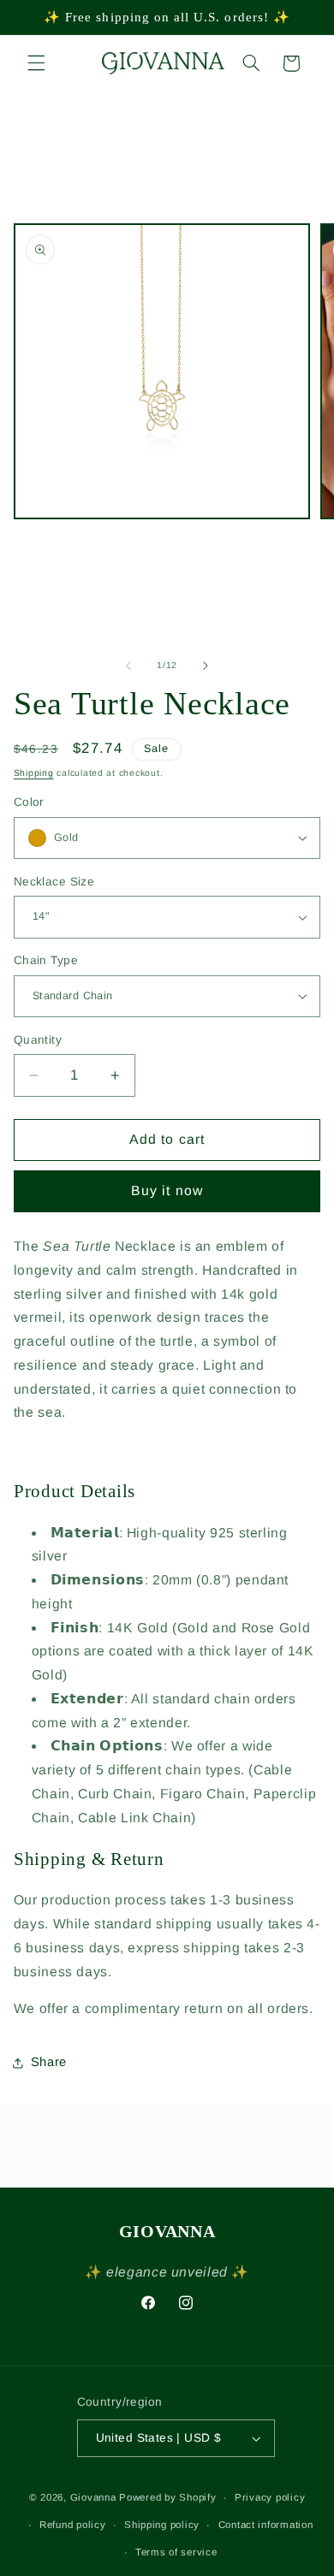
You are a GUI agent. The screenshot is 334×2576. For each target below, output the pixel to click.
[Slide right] (206, 666)
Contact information (266, 2525)
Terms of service (176, 2552)
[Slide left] (128, 666)
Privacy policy (270, 2497)
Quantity (38, 1040)
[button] (36, 63)
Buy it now (167, 1190)
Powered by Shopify (167, 2497)
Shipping (34, 773)
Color (29, 802)
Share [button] (49, 2062)
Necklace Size (54, 882)
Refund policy (73, 2525)
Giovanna (93, 2497)
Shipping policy (162, 2525)
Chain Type (46, 960)
